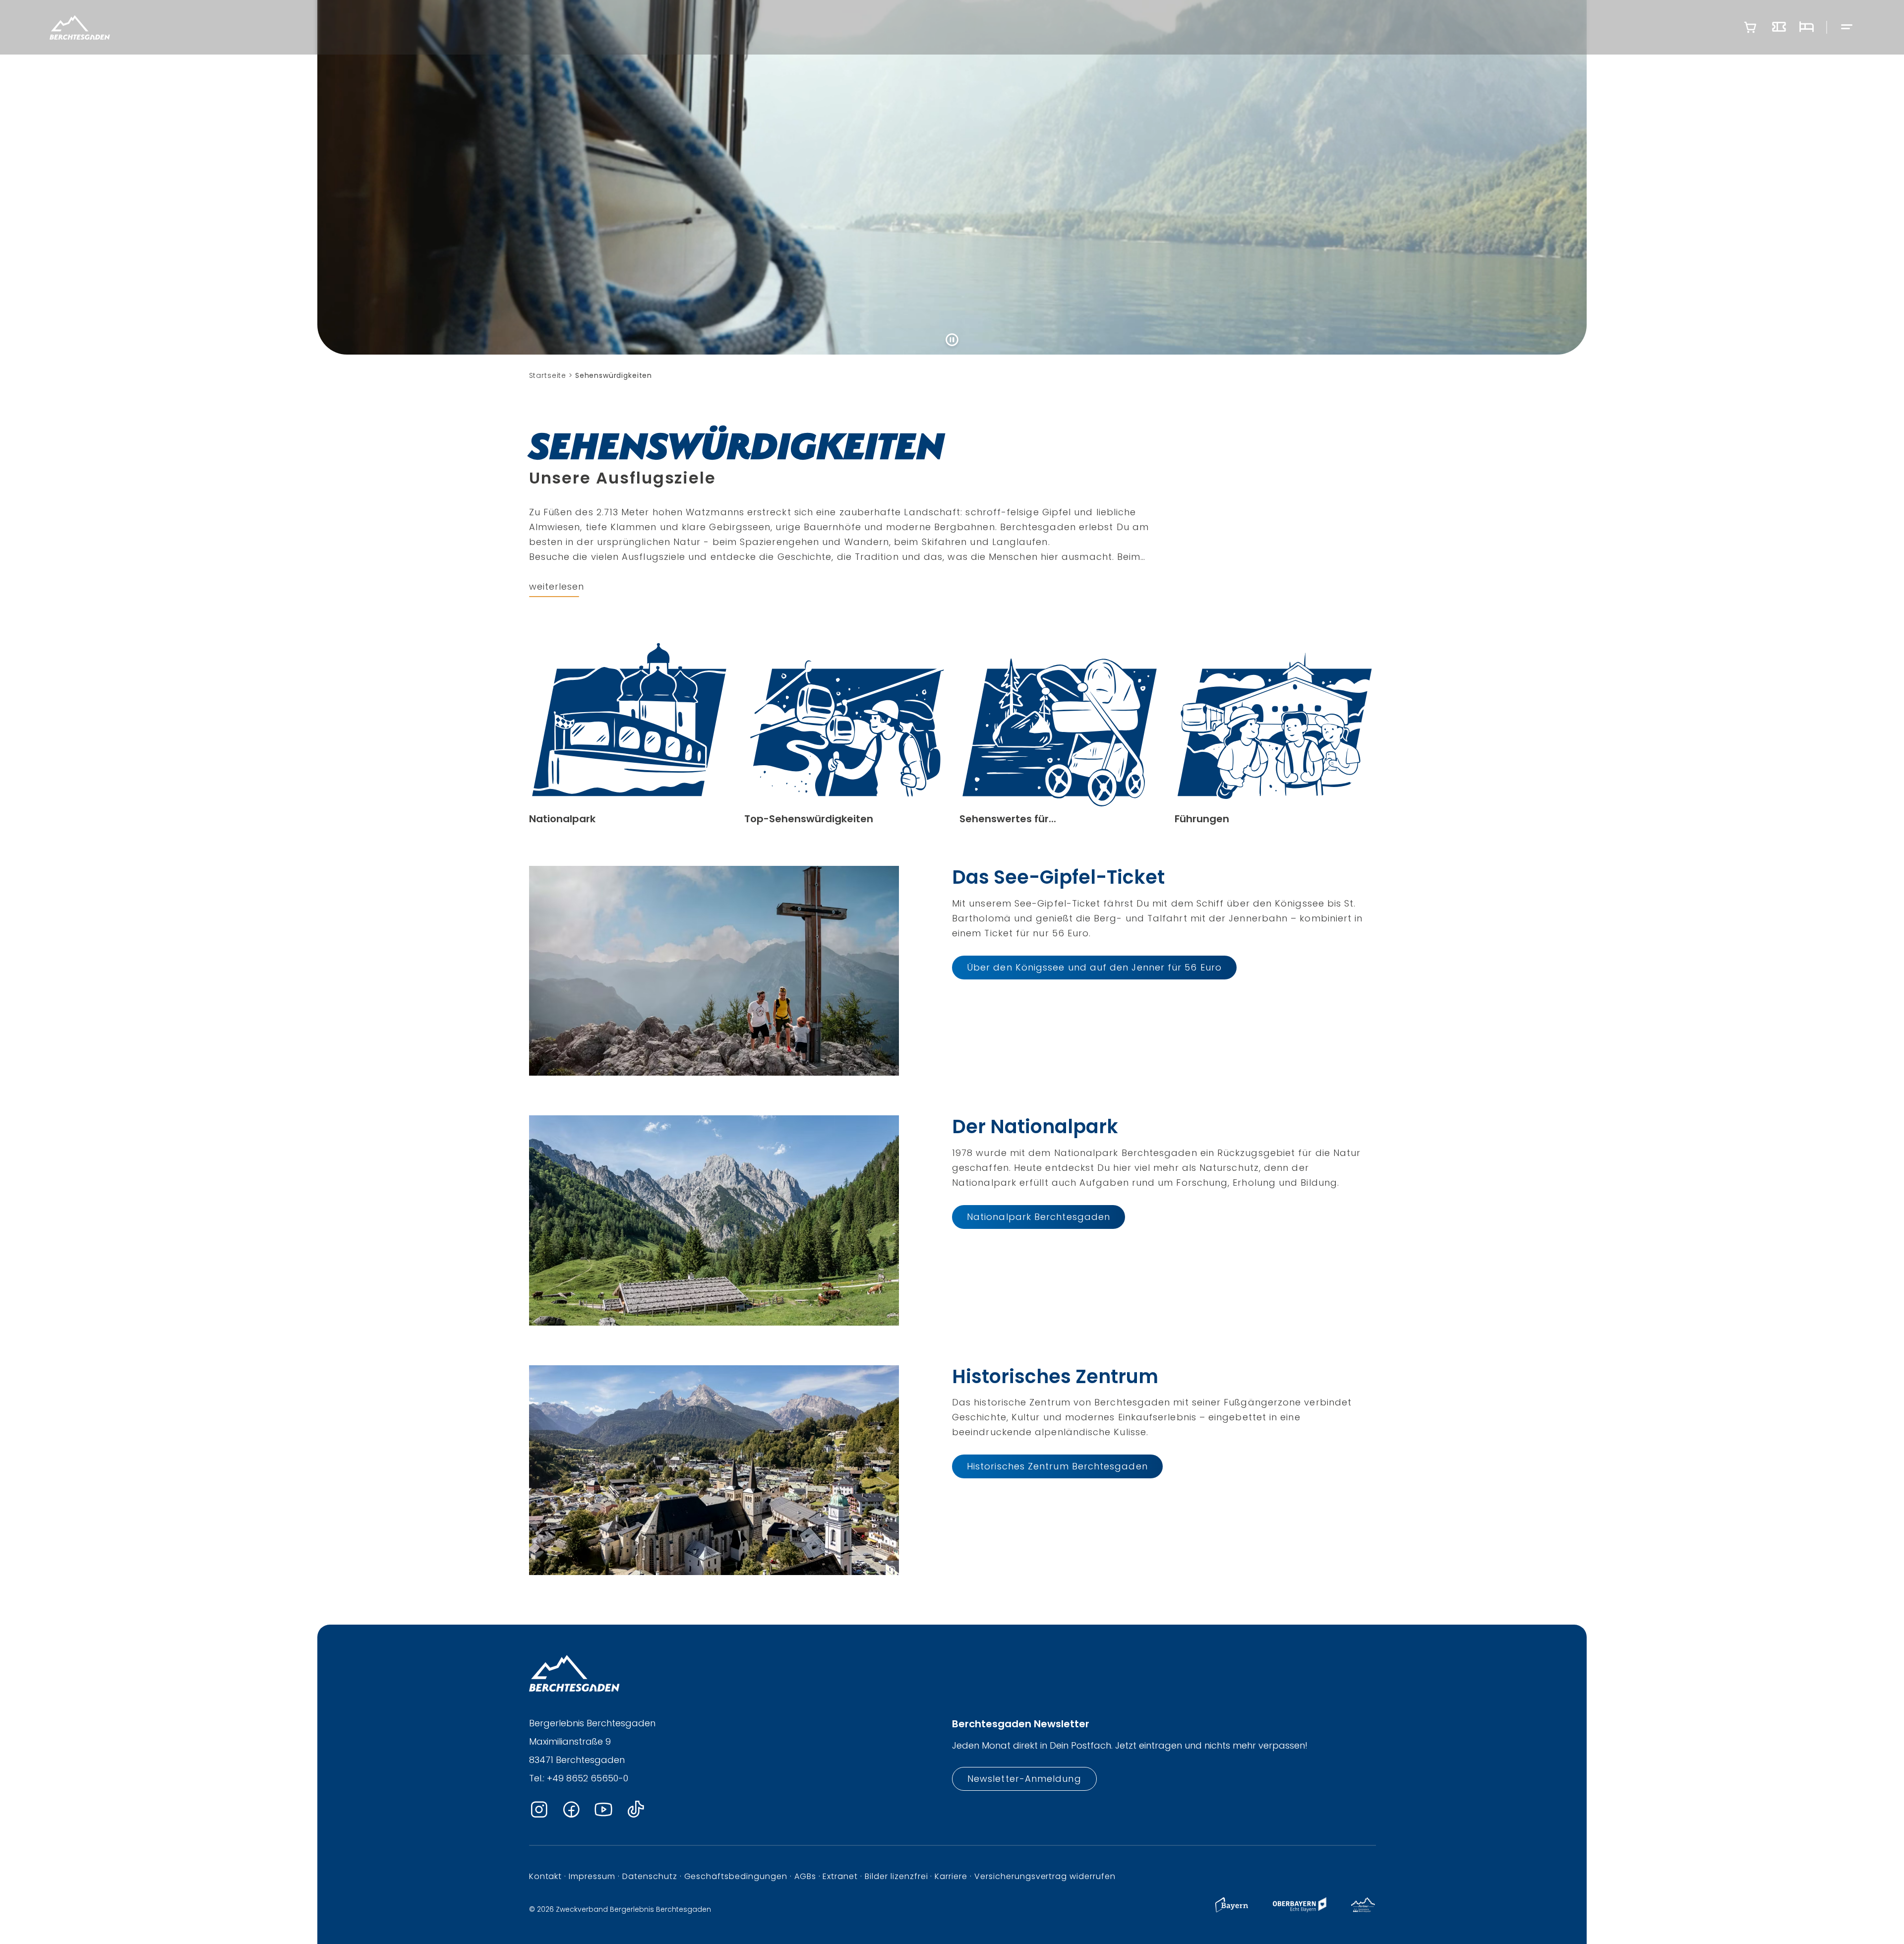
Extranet (840, 1876)
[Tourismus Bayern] (1232, 1910)
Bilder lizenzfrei (896, 1876)
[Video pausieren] (952, 340)
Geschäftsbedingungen (736, 1876)
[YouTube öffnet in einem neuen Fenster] (603, 1810)
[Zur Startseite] (80, 27)
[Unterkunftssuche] (1806, 27)
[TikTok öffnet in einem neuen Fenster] (636, 1810)
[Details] (629, 734)
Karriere (951, 1876)
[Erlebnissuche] (1779, 27)
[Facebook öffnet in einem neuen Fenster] (571, 1810)
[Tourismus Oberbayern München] (1299, 1910)
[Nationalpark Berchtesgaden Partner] (1363, 1910)
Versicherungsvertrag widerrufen (1045, 1876)
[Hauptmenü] (1847, 28)
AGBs (805, 1876)
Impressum (592, 1876)
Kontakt (546, 1876)
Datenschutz (650, 1876)
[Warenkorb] (1750, 27)
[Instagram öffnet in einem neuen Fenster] (539, 1810)
